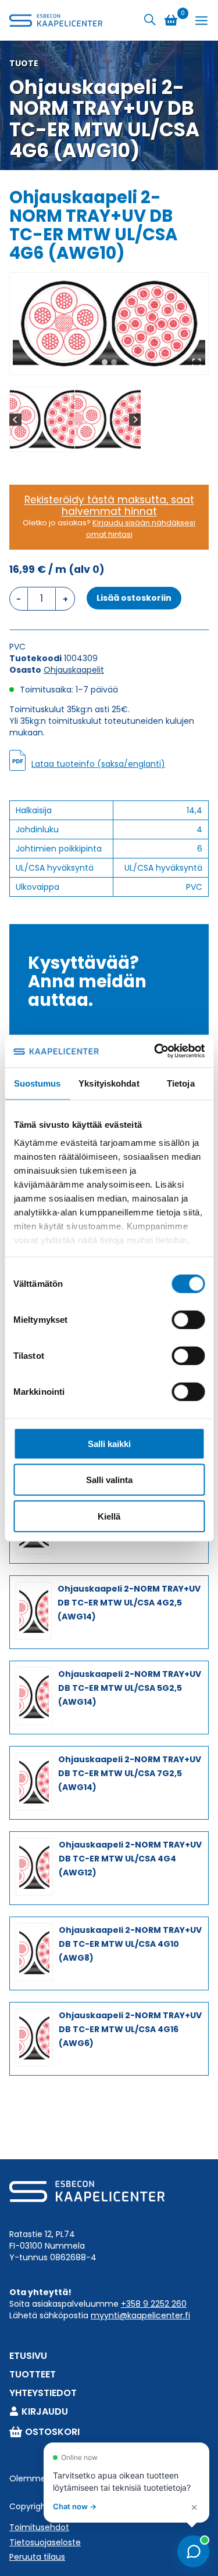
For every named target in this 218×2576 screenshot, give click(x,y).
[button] (42, 419)
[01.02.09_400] (109, 324)
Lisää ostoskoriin (134, 598)
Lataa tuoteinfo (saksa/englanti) (98, 764)
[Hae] (150, 20)
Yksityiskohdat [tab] (109, 1083)
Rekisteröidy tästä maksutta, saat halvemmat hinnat (109, 506)
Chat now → (75, 2506)
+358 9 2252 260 (154, 2304)
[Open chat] (193, 2551)
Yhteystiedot (43, 2393)
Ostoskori (52, 2432)
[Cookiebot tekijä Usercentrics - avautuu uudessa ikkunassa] (155, 1051)
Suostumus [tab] (37, 1083)
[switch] (188, 1319)
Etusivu (28, 2356)
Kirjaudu (45, 2411)
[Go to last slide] (15, 419)
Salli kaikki (109, 1443)
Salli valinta (109, 1480)
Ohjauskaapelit (74, 670)
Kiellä (109, 1516)
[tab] (105, 362)
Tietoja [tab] (181, 1083)
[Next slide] (135, 419)
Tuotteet (33, 2374)
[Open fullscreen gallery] (196, 363)
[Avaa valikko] (201, 21)
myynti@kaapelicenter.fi (140, 2315)
